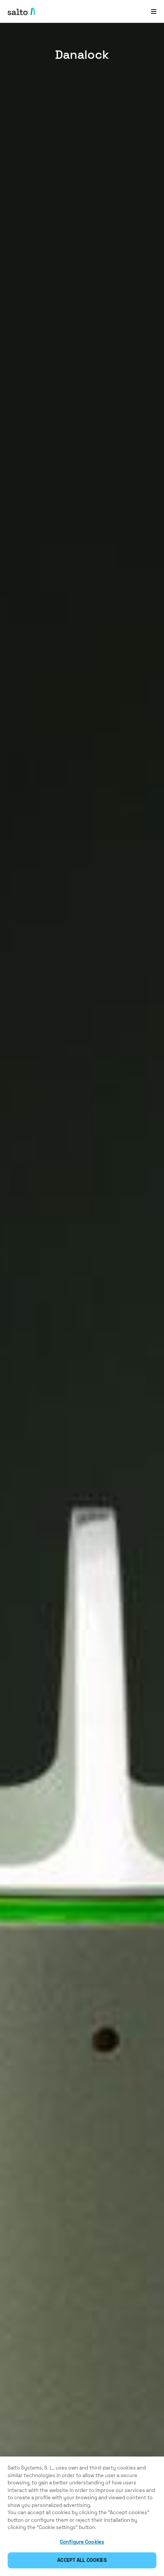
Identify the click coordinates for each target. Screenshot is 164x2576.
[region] (82, 2516)
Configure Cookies (82, 2542)
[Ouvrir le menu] (154, 11)
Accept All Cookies (82, 2560)
